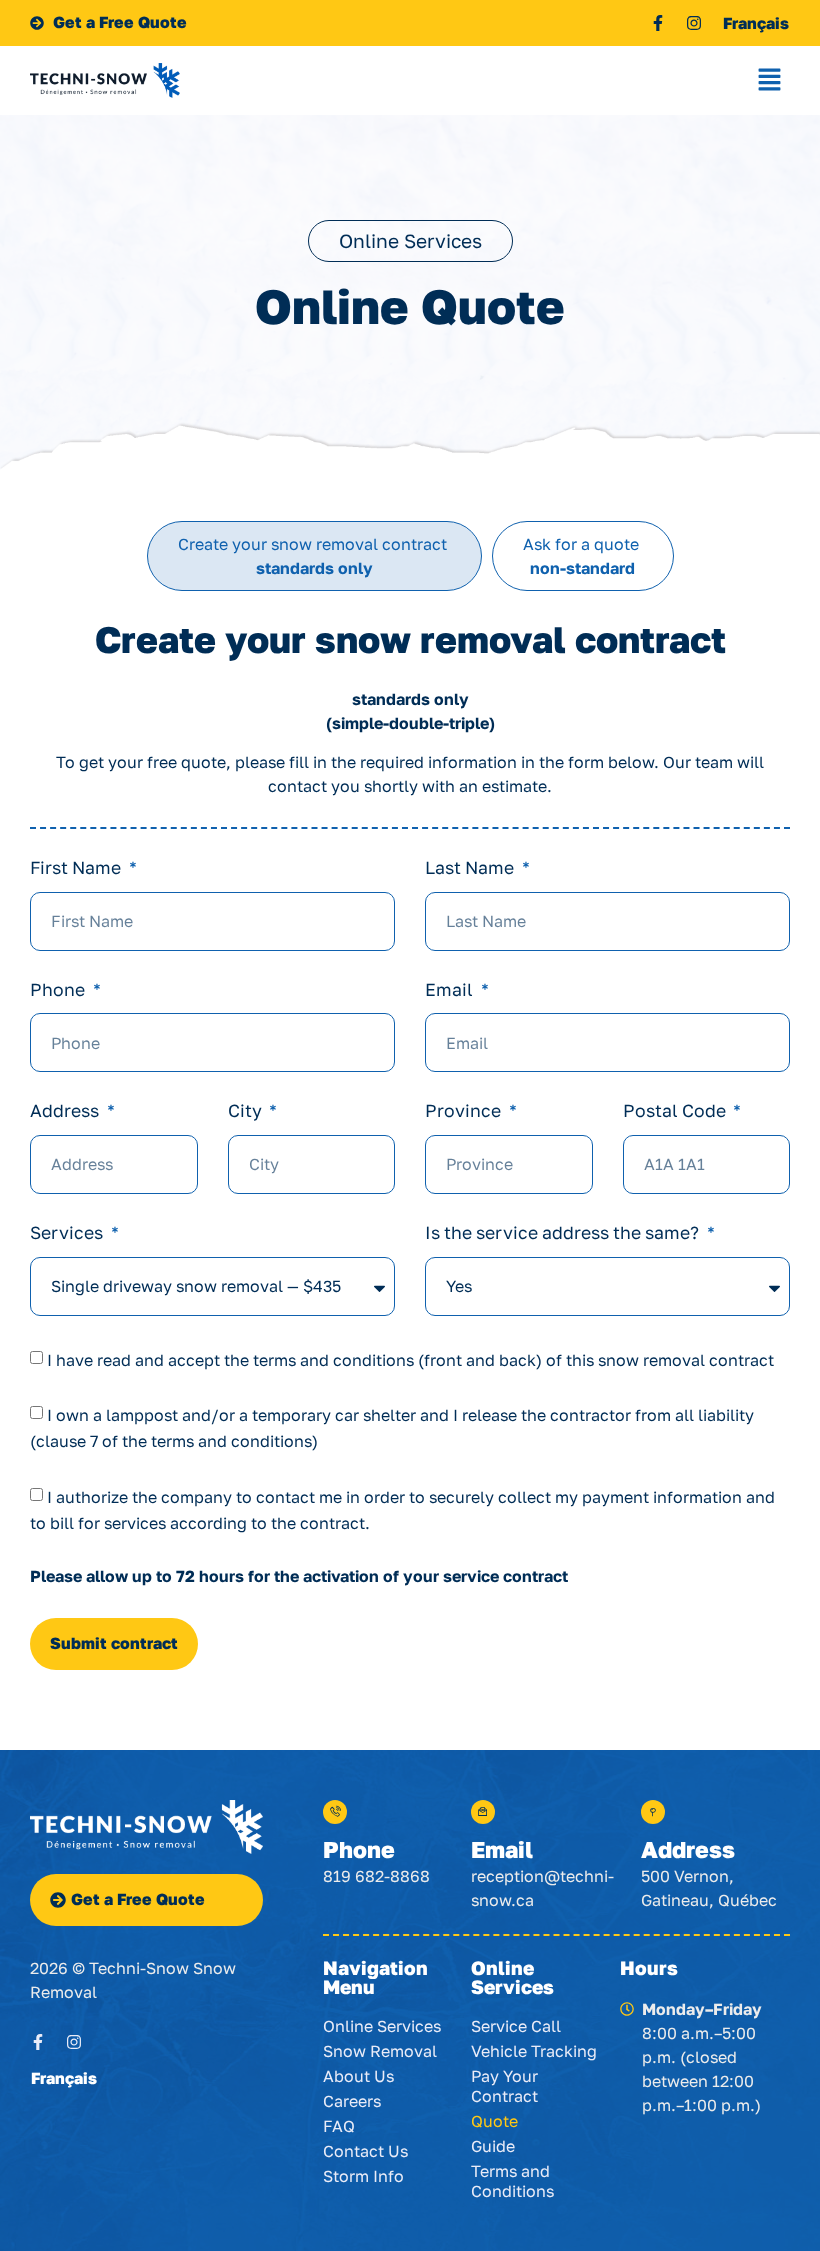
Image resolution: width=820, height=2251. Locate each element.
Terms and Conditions (512, 2181)
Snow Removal (380, 2051)
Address (66, 1111)
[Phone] (335, 1812)
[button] (770, 80)
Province (465, 1111)
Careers (352, 2101)
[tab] (314, 556)
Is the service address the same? (564, 1233)
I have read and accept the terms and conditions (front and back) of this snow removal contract (410, 1359)
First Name (77, 868)
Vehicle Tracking (534, 2051)
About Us (358, 2076)
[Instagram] (694, 23)
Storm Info (363, 2176)
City (247, 1111)
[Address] (653, 1812)
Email (451, 990)
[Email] (483, 1812)
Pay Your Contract (504, 2086)
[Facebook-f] (658, 23)
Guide (493, 2146)
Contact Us (365, 2151)
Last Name (471, 868)
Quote (494, 2121)
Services (68, 1233)
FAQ (339, 2126)
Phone (59, 990)
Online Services (382, 2026)
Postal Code (676, 1111)
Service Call (516, 2026)
